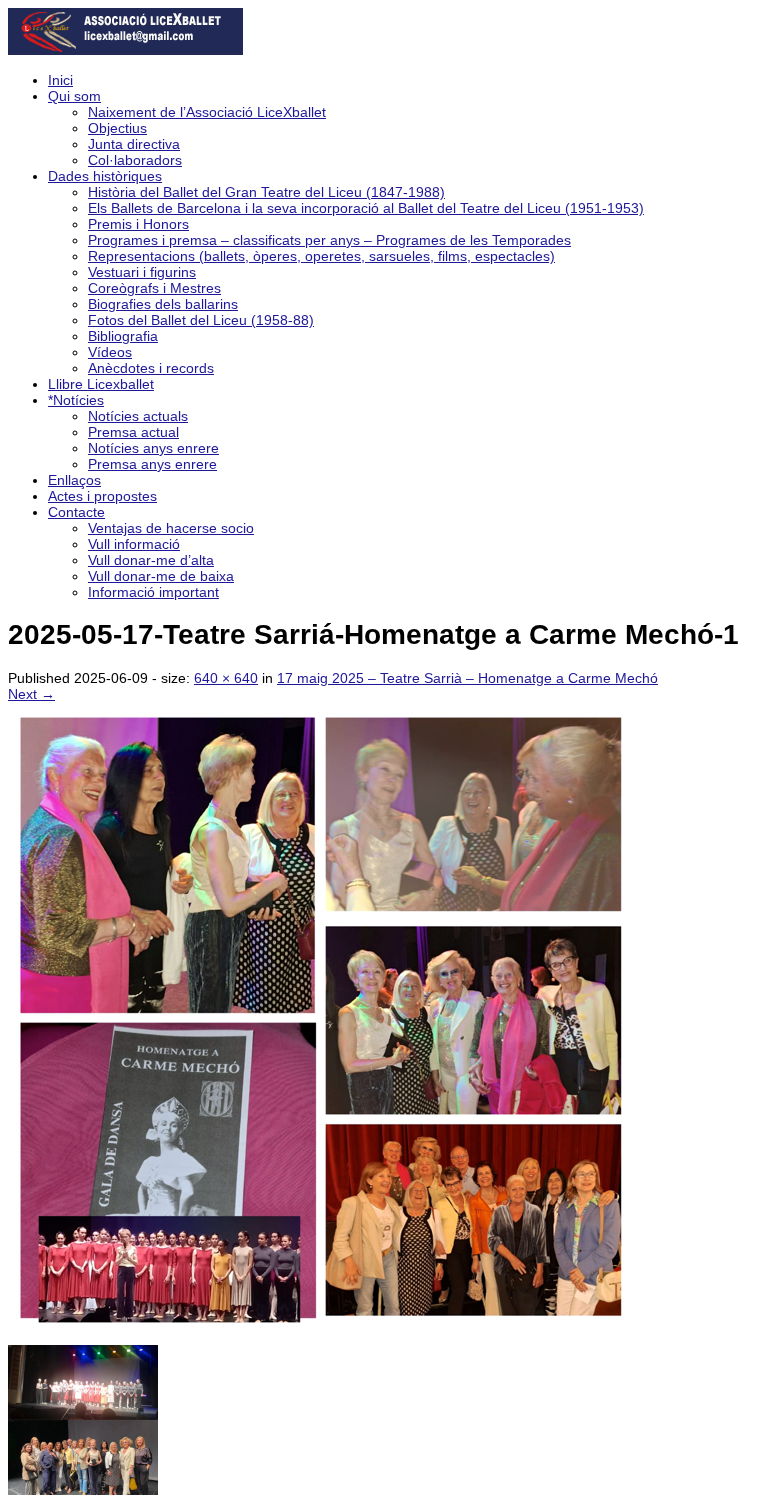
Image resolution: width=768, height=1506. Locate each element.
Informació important (153, 592)
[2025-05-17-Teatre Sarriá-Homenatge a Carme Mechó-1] (328, 1337)
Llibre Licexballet (101, 384)
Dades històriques (105, 176)
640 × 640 (226, 678)
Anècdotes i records (151, 368)
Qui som (74, 96)
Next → (31, 694)
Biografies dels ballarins (163, 304)
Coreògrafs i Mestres (154, 288)
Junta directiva (134, 144)
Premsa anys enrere (152, 464)
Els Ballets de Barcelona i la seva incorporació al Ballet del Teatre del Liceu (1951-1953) (366, 208)
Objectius (117, 128)
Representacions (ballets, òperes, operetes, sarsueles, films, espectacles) (321, 256)
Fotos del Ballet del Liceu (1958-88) (201, 320)
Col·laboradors (135, 160)
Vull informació (134, 544)
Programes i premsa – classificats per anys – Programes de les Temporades (329, 240)
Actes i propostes (102, 496)
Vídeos (110, 352)
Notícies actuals (138, 416)
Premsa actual (133, 432)
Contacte (76, 512)
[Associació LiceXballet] (125, 50)
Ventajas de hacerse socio (171, 528)
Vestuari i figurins (142, 272)
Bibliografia (123, 336)
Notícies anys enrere (153, 448)
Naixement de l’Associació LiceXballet (207, 112)
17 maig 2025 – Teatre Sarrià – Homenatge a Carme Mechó (467, 678)
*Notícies (76, 400)
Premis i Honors (138, 224)
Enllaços (74, 480)
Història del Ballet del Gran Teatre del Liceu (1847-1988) (266, 192)
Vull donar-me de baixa (161, 576)
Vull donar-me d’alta (151, 560)
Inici (60, 80)
